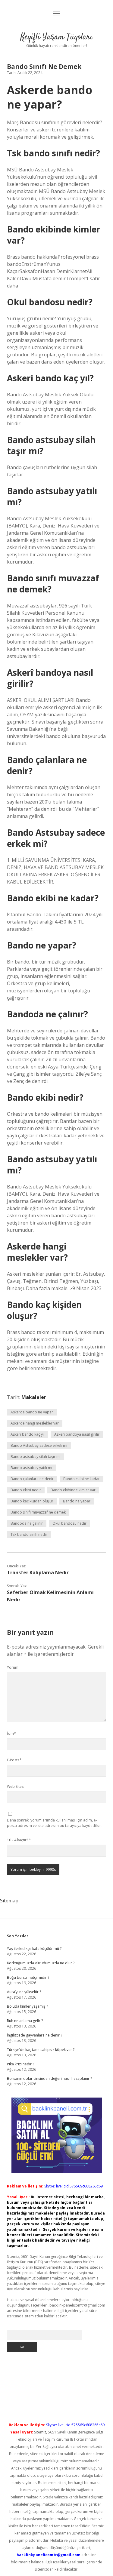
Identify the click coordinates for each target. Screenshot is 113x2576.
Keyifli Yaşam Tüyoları (56, 37)
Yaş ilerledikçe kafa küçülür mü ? (34, 1949)
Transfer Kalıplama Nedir (38, 1572)
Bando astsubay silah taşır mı (36, 1457)
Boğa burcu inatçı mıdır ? (28, 1977)
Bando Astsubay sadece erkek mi (39, 1445)
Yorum (13, 1667)
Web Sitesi (16, 1786)
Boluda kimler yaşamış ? (27, 2006)
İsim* (11, 1734)
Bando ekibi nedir (26, 1490)
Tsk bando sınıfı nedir (29, 1534)
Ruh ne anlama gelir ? (25, 2021)
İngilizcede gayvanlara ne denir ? (35, 2035)
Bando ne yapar (77, 1501)
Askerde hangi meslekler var (35, 1423)
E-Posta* (14, 1760)
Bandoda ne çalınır (27, 1523)
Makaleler (34, 1397)
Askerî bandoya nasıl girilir (77, 1434)
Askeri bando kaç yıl (28, 1434)
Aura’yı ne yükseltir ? (24, 1992)
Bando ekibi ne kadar (82, 1479)
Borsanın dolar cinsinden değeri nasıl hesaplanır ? (49, 2078)
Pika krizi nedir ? (20, 2064)
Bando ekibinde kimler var (73, 1490)
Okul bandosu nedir (69, 1523)
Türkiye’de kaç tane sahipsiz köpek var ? (41, 2050)
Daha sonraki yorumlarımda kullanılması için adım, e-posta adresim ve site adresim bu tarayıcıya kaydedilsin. (55, 1823)
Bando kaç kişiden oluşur (32, 1501)
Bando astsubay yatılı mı (31, 1468)
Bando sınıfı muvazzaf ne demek (38, 1512)
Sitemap (9, 1901)
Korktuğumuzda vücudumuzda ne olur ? (41, 1963)
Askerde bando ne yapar (32, 1412)
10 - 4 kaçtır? (19, 1840)
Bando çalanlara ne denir (32, 1479)
